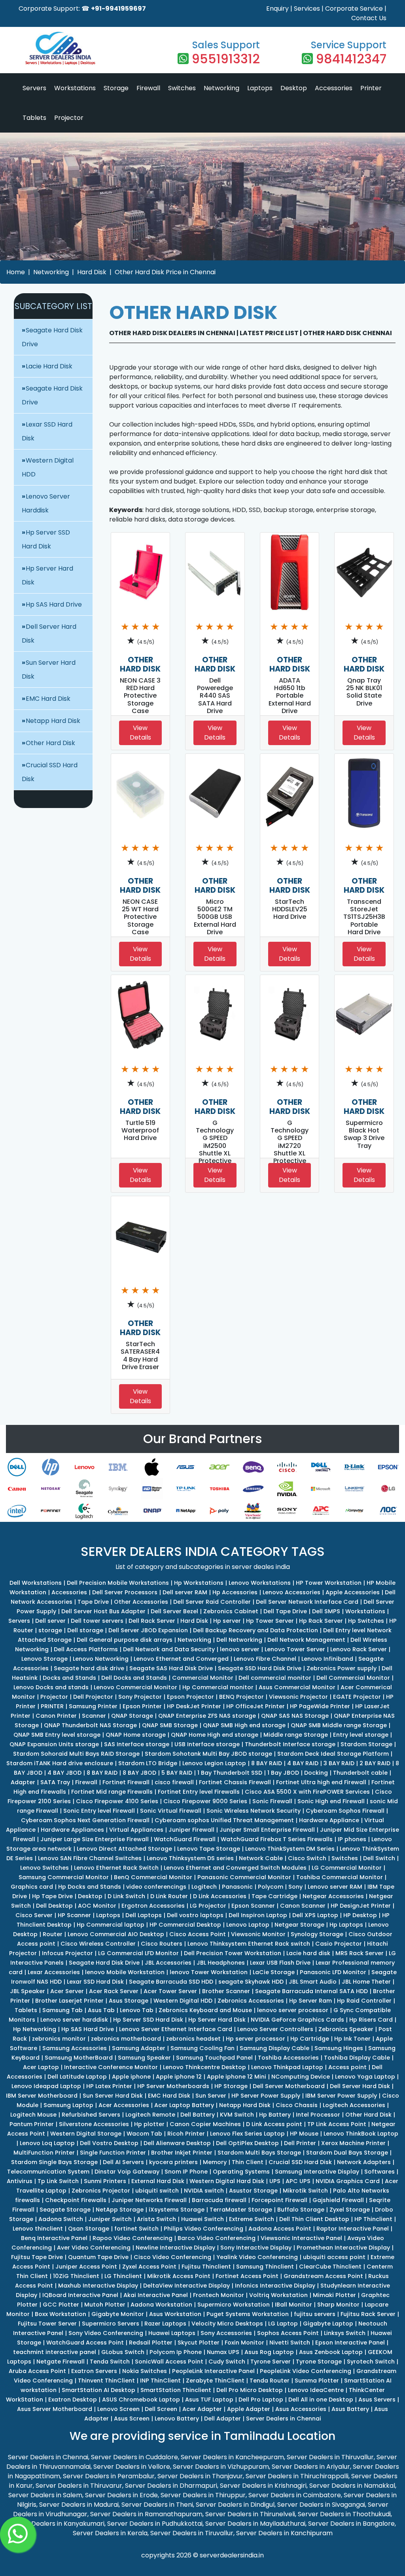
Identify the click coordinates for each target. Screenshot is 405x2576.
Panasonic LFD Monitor (333, 1972)
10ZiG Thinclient (76, 2276)
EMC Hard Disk (48, 699)
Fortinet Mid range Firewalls (112, 1792)
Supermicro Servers (111, 2324)
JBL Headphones (221, 1963)
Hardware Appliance (329, 1820)
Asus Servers (377, 2400)
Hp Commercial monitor (218, 1687)
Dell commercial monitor (275, 1678)
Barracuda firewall (219, 2200)
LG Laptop (283, 2324)
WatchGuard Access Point (85, 2343)
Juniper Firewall (191, 1830)
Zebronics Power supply (342, 1668)
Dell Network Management (306, 1640)
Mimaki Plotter (334, 2295)
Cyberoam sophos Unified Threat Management (224, 1820)
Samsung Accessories (75, 2048)
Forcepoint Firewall (279, 2200)
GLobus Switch (123, 2352)
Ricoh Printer (186, 2134)
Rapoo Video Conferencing (132, 2238)
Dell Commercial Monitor (353, 1678)
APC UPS (298, 2181)
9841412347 (351, 59)
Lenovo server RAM (335, 1887)
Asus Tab (101, 2010)
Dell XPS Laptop (315, 1915)
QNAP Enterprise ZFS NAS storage (207, 1716)
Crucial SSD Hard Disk (300, 2162)
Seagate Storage (65, 2210)
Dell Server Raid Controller (212, 1602)
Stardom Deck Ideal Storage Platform (333, 1754)
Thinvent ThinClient (106, 2381)
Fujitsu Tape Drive (37, 2257)
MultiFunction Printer (44, 2153)
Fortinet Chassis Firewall (235, 1782)
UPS (275, 2181)
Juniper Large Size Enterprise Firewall (95, 1839)
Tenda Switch (110, 2362)
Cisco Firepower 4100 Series (117, 1801)
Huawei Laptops (172, 2333)
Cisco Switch (307, 1858)
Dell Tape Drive (285, 1611)
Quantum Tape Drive (98, 2257)
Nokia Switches (145, 2371)
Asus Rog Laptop (269, 2352)
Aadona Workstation (161, 2305)
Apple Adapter (249, 2409)
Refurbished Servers (91, 2115)
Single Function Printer (113, 2153)
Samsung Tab (62, 2010)
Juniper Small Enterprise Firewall (267, 1830)
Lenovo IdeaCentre (316, 2390)
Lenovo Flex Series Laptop (247, 2134)
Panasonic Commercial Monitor (244, 1877)
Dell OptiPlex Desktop (247, 2143)
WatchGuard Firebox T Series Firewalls (277, 1839)
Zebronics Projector (101, 2191)
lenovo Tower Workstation (209, 1972)
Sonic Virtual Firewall (171, 1811)
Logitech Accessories (354, 2105)
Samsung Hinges (339, 2048)
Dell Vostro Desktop (109, 2143)
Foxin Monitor (244, 2343)
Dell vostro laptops (195, 1915)
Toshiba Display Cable (357, 2058)
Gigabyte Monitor (118, 2314)
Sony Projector (140, 1697)
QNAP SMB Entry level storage (57, 1735)
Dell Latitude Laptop (77, 2077)
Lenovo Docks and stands (51, 1687)
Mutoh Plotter (105, 2305)
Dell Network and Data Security (169, 1649)
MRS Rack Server (360, 1953)
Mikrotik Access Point (179, 2276)
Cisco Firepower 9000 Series (205, 1801)
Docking (316, 1773)
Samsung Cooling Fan (202, 2048)
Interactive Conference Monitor (111, 2067)
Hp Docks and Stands (90, 1887)
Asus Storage (129, 2001)
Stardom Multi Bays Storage (259, 2153)
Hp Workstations (199, 1583)
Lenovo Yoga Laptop (365, 2077)
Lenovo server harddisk (74, 2020)
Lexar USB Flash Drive (280, 1963)
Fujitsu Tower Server (47, 2324)
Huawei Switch (202, 2219)
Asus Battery (350, 2409)
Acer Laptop (41, 2067)
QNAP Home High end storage (215, 1735)
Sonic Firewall (272, 1801)
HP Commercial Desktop (185, 1925)
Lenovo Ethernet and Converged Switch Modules (235, 1868)
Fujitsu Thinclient (206, 2267)
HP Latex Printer (109, 2086)
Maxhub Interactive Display (98, 2286)
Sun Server (211, 2096)
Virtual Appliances (136, 1830)
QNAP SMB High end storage (244, 1725)
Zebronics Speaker (346, 2029)
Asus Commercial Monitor (297, 1687)
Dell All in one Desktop (321, 2400)
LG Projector (208, 1906)
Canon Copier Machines (205, 2124)
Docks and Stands (69, 1678)
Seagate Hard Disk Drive (104, 1963)
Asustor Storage (253, 2191)
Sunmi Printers (105, 2181)
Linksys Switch (345, 2333)
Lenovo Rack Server (359, 1649)
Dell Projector (93, 1697)
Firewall (148, 88)
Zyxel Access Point (149, 2267)
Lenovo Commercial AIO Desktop (116, 1934)
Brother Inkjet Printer (182, 2153)
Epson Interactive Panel (350, 2343)
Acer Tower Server (170, 1991)
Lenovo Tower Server (295, 1649)
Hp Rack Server (321, 1621)
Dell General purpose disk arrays (125, 1640)
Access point (347, 2067)
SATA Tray (55, 1782)
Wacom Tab (144, 2134)
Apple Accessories (353, 1592)
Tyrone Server (271, 2362)
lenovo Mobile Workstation (125, 1972)
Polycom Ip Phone (176, 2352)
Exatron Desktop (73, 2400)
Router (53, 1934)
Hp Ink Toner (352, 2039)
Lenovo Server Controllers (275, 2029)
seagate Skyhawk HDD (251, 1982)
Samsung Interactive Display (317, 2172)
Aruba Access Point (37, 2371)
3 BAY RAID (339, 1763)
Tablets (34, 118)
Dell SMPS (326, 1611)
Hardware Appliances (72, 1830)
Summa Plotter (317, 2381)
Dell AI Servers (123, 2162)
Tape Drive (93, 1602)
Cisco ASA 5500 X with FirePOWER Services (307, 1792)
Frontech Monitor (219, 2295)
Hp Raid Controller (364, 2001)
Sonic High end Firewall (331, 1801)
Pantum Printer (32, 2124)
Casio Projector (339, 1944)
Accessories (334, 88)
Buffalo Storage (301, 2210)
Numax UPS (223, 2352)
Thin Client (248, 2162)
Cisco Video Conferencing (172, 2257)
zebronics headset (193, 2039)
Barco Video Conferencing (217, 2238)
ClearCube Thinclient (330, 2267)
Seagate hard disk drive (89, 1668)
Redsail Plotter (151, 2343)
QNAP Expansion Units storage (54, 1744)
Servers (34, 88)
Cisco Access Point (198, 1934)
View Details (140, 733)
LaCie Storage (274, 1972)
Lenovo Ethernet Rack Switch (116, 1868)
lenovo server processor (293, 2010)
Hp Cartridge (310, 2039)
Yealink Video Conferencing (257, 2257)
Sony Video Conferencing (106, 2333)
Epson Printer (142, 1706)
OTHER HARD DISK (140, 664)
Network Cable (261, 1858)
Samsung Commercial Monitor (64, 1877)
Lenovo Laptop (248, 1925)
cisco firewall (174, 1782)
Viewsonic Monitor (258, 1934)
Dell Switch (379, 1858)
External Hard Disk (158, 2181)
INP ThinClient (160, 2381)
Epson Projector (190, 1697)
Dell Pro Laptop (261, 2400)
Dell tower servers (97, 1621)
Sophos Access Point (288, 2333)
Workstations (75, 88)
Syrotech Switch (371, 2362)
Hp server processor (255, 2039)
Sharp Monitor (338, 2305)
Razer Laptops (165, 2324)
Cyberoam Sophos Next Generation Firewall (85, 1820)
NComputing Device (301, 2077)
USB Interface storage (207, 1744)
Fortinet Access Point (247, 2276)
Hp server (227, 1621)
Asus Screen (132, 2419)
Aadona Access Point (280, 2229)
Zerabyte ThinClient (215, 2381)
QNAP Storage (132, 1716)
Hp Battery (275, 2115)
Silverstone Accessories (94, 2124)
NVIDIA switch (204, 2191)
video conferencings (156, 1887)
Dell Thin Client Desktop (314, 2219)
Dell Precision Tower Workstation (233, 1953)
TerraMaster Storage (241, 2210)
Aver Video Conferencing (94, 2248)
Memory (215, 2162)
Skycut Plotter (199, 2343)
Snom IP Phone (186, 2172)
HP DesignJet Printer (361, 1906)
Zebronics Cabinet (231, 1611)
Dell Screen (161, 2409)
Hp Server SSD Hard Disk (148, 2020)
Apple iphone (131, 2077)
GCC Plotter (61, 2305)
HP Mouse (304, 2134)
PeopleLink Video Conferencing (306, 2371)
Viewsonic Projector (298, 1697)
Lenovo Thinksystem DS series (190, 1858)
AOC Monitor (97, 1906)
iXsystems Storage (177, 2210)
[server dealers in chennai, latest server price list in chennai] (60, 47)
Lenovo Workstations (260, 1583)
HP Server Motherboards (173, 2086)
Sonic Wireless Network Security (254, 1811)
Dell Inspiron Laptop (258, 1915)
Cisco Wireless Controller (98, 1944)
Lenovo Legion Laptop (214, 1763)
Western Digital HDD (183, 2001)
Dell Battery (198, 2115)
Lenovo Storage (44, 1659)
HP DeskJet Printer (194, 1706)
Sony (295, 1887)
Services (307, 9)
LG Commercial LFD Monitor (138, 1953)
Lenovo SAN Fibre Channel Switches (90, 1858)
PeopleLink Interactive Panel (213, 2371)
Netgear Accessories (333, 1896)
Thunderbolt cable (360, 1773)
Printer (371, 88)
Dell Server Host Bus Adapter (103, 1611)
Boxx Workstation (61, 2314)
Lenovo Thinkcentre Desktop (204, 2067)
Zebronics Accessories (251, 2001)
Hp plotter (149, 2124)
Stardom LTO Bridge (148, 1763)
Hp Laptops (346, 1925)
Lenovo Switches (44, 1868)
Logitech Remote (150, 2115)
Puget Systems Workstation (248, 2314)
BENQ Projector (241, 1697)
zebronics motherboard (126, 2039)
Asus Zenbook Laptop (331, 2352)
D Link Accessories (220, 1896)
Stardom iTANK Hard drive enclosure (60, 1763)
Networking (221, 88)
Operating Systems (241, 2172)
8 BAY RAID (267, 1763)
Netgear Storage (299, 1925)
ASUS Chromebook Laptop (141, 2400)
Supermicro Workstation (234, 2305)
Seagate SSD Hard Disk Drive (260, 1668)
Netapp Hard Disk (53, 721)
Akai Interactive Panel (156, 2295)
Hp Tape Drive (52, 1896)
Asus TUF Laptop (209, 2400)
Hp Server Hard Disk (217, 2020)
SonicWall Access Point (169, 2362)
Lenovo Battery (177, 2419)
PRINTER (52, 1706)
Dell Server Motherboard (289, 2086)
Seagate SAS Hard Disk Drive (171, 1668)
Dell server (50, 1621)
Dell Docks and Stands (134, 1678)
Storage (116, 88)
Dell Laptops (144, 1915)
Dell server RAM (185, 1592)
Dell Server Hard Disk (360, 2086)
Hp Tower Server (270, 1621)
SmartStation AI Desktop (98, 2390)
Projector (69, 118)
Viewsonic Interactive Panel (301, 2238)
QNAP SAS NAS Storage (295, 1716)
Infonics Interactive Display (275, 2286)
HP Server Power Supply (266, 2096)
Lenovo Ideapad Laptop (46, 2086)
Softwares (379, 2172)
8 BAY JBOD (139, 1773)
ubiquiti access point (334, 2257)
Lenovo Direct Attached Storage (124, 1849)
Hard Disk (92, 272)
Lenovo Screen (118, 2409)
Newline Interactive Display (175, 2248)
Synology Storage (317, 1934)
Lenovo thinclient (38, 2229)
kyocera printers (173, 2162)
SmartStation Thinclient (176, 2390)
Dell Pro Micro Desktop (250, 2390)
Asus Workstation (175, 2314)
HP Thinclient (373, 2219)
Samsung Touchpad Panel (214, 2058)
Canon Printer (56, 1716)
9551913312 (226, 59)
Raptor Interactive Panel (353, 2229)
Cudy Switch (227, 2362)
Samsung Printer (93, 1706)
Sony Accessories (226, 2333)
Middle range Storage (296, 1735)
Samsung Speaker (144, 2058)
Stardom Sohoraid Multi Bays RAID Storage (76, 1754)
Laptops (260, 88)
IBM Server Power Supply (341, 2096)
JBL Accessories (168, 1963)
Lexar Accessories (54, 1972)
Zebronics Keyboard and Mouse (205, 2010)
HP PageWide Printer (320, 1706)
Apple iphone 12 (179, 2077)
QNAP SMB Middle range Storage (339, 1725)
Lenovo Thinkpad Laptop (287, 2067)
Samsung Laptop (68, 2105)
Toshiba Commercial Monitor (340, 1877)
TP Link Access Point (337, 2124)
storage (50, 1630)
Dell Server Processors (125, 1592)
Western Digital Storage (86, 2134)
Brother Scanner (226, 1991)
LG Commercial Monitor (347, 1868)
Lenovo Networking (101, 1659)
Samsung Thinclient (265, 2267)
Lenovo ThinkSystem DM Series (290, 1849)
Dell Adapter (222, 2419)
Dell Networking (239, 1640)
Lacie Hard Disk (49, 366)
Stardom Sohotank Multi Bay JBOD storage (208, 1754)
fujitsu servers (315, 2314)
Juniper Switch (110, 2219)
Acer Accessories (124, 2105)
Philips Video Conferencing (203, 2229)
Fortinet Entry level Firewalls (199, 1792)
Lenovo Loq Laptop (47, 2143)
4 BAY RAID (303, 1763)
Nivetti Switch (290, 2343)
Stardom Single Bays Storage (54, 2162)
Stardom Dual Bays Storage (347, 2153)
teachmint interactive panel (55, 2352)
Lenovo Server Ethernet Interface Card (176, 2029)
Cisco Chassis (297, 2105)
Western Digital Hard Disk (227, 2181)
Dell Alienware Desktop (177, 2143)
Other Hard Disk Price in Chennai (165, 272)
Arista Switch (156, 2219)
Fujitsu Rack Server (368, 2314)
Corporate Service (354, 9)
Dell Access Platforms (86, 1649)
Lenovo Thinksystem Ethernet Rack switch (249, 1944)
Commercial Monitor (203, 1678)
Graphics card (32, 1887)
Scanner (94, 1716)
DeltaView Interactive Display (186, 2286)
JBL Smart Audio (313, 1982)
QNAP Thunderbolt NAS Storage (90, 1725)
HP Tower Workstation (329, 1583)
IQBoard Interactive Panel (80, 2295)
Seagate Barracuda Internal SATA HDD (311, 1991)
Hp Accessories (235, 1592)
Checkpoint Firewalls (76, 2200)
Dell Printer (300, 2143)
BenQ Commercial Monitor (153, 1877)
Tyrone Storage (319, 2362)
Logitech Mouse (33, 2115)
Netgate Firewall (61, 2362)
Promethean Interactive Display (343, 2248)
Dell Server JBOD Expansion (148, 1630)
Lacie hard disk (308, 1953)
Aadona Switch (61, 2219)
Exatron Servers (94, 2371)
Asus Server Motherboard (55, 2409)
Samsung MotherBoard (79, 2058)
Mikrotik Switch (305, 2191)
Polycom (271, 1887)
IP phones (352, 1839)
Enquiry (277, 9)
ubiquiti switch (157, 2191)
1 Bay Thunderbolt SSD (230, 1773)
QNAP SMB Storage (170, 1725)
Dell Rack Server (152, 1621)
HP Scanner (74, 1915)
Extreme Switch (252, 2219)
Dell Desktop (54, 1906)
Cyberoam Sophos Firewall (345, 1811)
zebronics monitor (59, 2039)
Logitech (204, 1887)
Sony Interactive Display (256, 2248)
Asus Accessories (301, 2409)
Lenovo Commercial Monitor (135, 1687)
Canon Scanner (303, 1906)
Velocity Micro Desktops (227, 2324)
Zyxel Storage (350, 2210)
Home (16, 272)
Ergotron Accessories (153, 1906)
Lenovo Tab (137, 2010)
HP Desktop (360, 1915)
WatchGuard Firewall (185, 1839)
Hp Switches (366, 1621)
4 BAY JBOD (64, 1773)
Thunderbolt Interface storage (290, 1744)
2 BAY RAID (375, 1763)
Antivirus (20, 2181)
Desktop (294, 88)
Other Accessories (141, 1602)
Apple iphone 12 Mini (237, 2077)
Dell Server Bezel (174, 1611)
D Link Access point (274, 2124)
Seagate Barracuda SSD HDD (171, 1982)
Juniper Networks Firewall (149, 2200)
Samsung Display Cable (274, 2048)
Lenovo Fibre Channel (265, 1659)
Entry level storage (361, 1735)
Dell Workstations (36, 1583)
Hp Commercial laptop (111, 1925)
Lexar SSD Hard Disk (95, 1982)
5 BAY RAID (177, 1773)
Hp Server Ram (310, 2001)
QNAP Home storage (136, 1735)
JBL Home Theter (366, 1982)
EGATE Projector (357, 1697)
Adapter (23, 1782)
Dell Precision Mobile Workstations (118, 1583)
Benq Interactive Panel (54, 2238)
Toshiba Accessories (288, 2058)
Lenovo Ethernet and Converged (181, 1659)
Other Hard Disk (50, 743)
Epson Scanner (253, 1906)
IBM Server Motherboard (42, 2096)
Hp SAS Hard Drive (54, 604)
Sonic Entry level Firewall (99, 1811)
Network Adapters (364, 2162)
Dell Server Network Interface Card (307, 1602)
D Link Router (169, 1896)
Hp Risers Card (371, 2020)
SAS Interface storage (137, 1744)
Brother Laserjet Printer (69, 2001)
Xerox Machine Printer (353, 2143)
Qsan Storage (89, 2229)
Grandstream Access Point (323, 2276)
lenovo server (240, 1649)
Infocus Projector (67, 1953)
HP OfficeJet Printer (255, 1706)
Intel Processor (318, 2115)
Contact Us (369, 18)
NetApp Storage (120, 2210)
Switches (182, 88)
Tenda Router (270, 2381)
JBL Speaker (27, 1991)
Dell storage (85, 1630)
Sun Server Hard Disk (113, 2096)
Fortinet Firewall (126, 1782)
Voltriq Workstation (278, 2295)
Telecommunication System (48, 2172)
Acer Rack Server (114, 1991)
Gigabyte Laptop (328, 2324)
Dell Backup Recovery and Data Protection (255, 1630)
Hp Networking (35, 2029)
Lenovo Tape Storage (209, 1849)
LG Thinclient (123, 2276)
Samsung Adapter (139, 2048)
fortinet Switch (136, 2229)
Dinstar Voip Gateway (127, 2172)
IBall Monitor (293, 2305)
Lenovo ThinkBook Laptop (361, 2134)
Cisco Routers (162, 1944)
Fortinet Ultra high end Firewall (321, 1782)
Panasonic (237, 1887)
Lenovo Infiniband (327, 1659)
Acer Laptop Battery (184, 2105)
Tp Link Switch (58, 2181)
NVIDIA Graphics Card (348, 2181)
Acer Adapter (202, 2409)
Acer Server (67, 1991)
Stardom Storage (366, 1744)
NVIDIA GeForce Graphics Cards (297, 2020)
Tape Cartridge (274, 1896)
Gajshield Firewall (338, 2200)
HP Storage (231, 2086)
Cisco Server (34, 1915)
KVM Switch (237, 2115)
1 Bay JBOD (283, 1773)
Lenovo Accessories (291, 1592)
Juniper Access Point (86, 2267)
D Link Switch (126, 1896)
